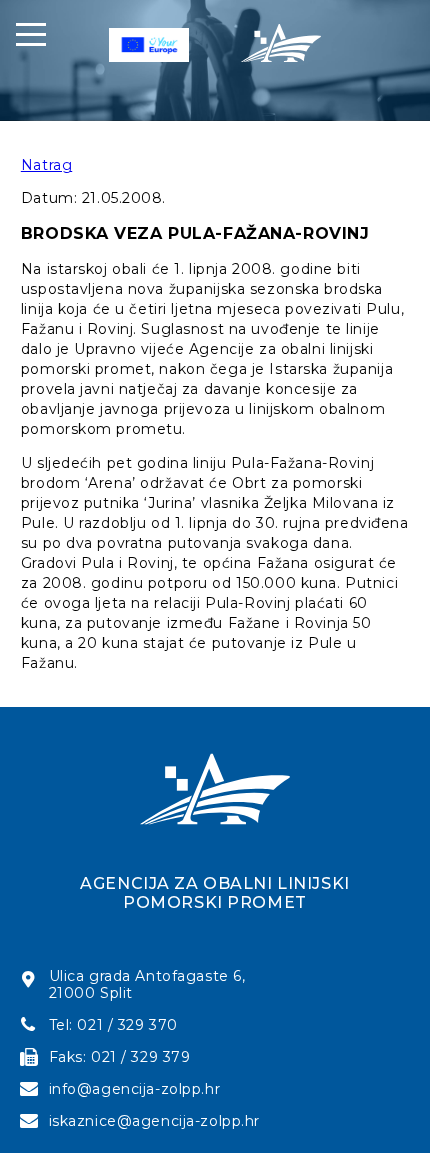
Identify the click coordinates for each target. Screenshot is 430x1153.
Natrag (46, 165)
